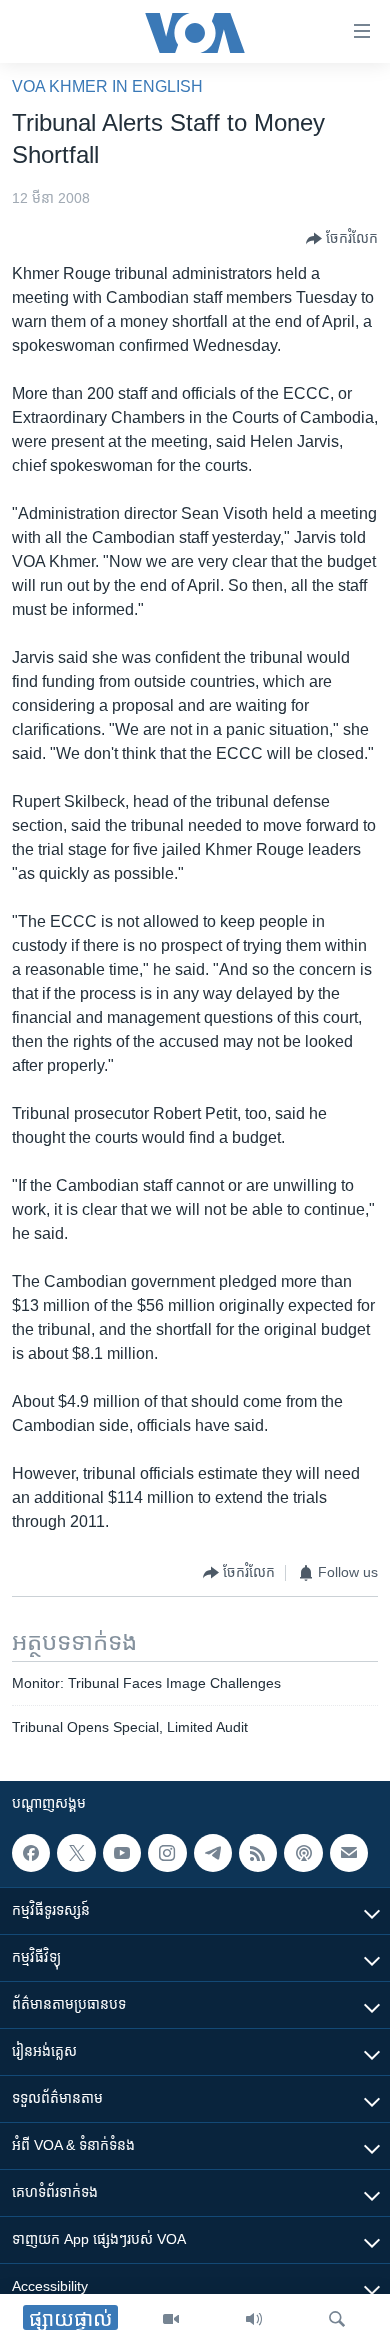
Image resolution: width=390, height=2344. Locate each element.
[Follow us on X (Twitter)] (76, 1853)
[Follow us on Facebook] (31, 1853)
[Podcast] (303, 1853)
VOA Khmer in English (107, 86)
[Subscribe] (349, 1853)
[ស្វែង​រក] (337, 2319)
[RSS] (258, 1853)
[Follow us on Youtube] (122, 1853)
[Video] (171, 2319)
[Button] (342, 239)
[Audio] (254, 2319)
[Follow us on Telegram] (213, 1853)
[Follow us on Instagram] (167, 1853)
